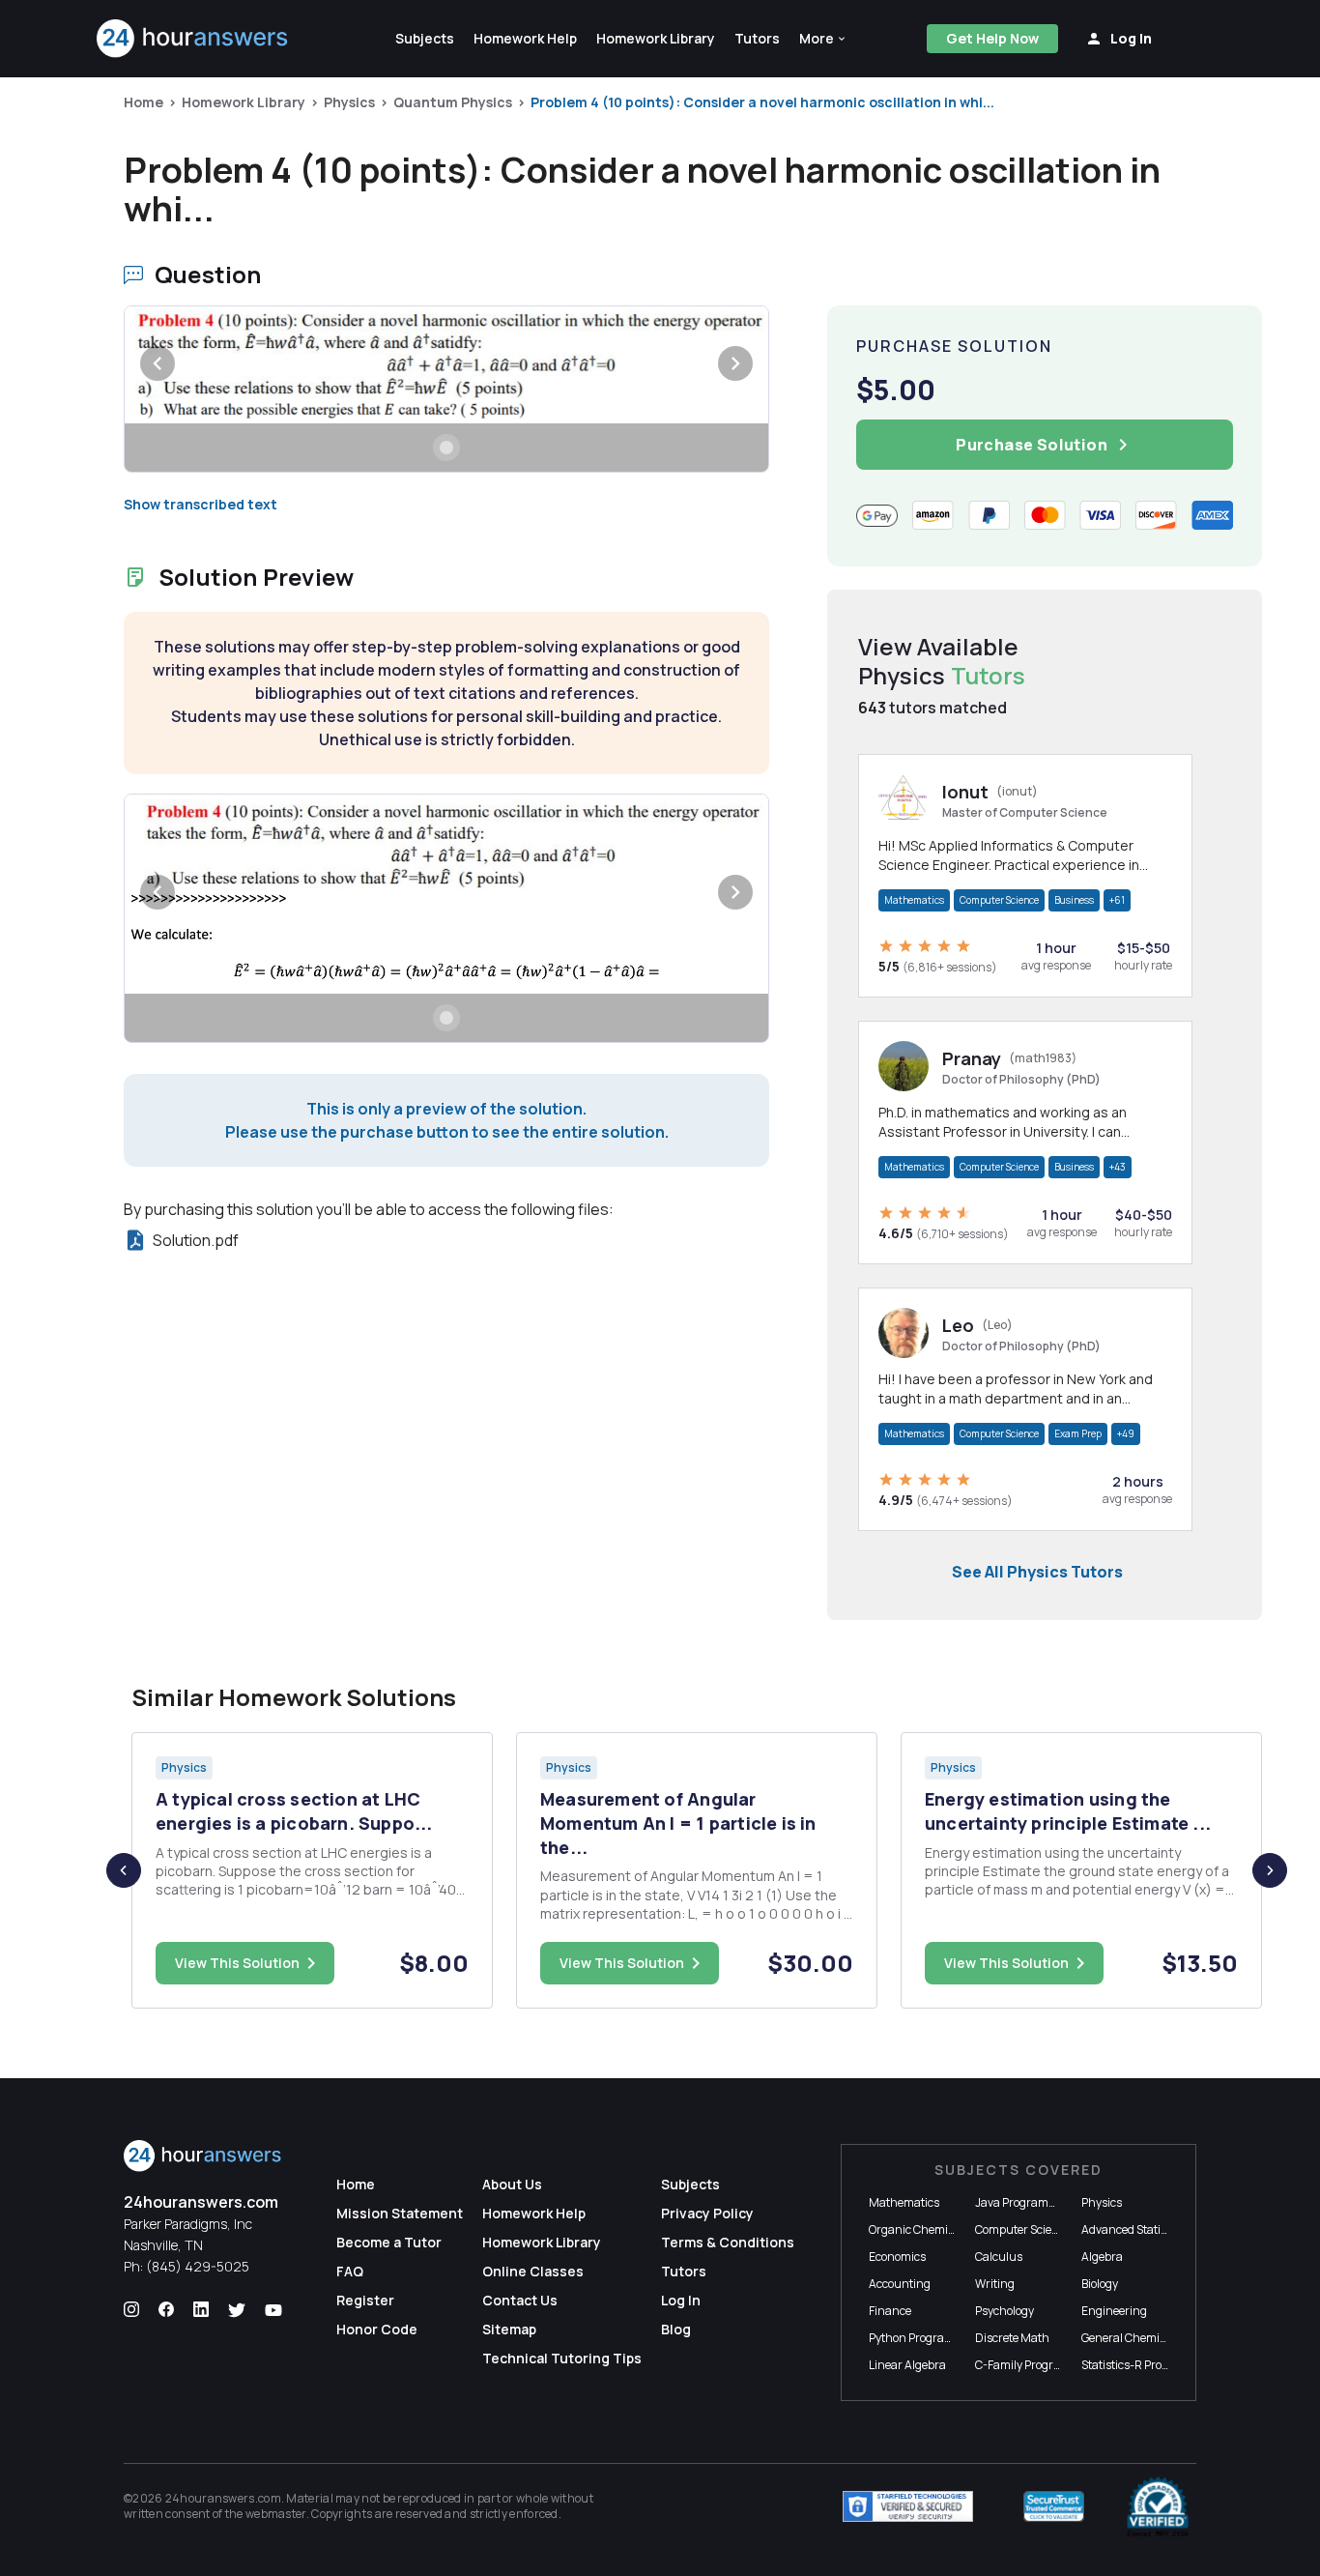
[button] (823, 39)
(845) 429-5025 (198, 2266)
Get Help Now (992, 38)
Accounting (900, 2284)
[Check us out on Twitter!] (237, 2310)
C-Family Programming (1037, 2365)
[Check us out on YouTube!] (273, 2310)
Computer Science (999, 900)
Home (143, 102)
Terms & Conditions (728, 2242)
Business (1074, 900)
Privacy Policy (707, 2213)
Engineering (1114, 2311)
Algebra (1102, 2257)
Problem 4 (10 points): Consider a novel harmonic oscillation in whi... (762, 102)
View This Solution (237, 1963)
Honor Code (377, 2329)
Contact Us (520, 2300)
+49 (1126, 1433)
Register (365, 2300)
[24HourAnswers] (193, 39)
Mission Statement (400, 2213)
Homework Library (244, 102)
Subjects (690, 2184)
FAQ (350, 2271)
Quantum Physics (453, 102)
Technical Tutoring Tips (562, 2358)
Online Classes (533, 2271)
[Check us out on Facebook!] (166, 2310)
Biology (1100, 2284)
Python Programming (926, 2338)
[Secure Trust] (1054, 2506)
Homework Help (534, 2213)
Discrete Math (1012, 2338)
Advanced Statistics (1133, 2229)
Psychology (1004, 2311)
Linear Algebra (907, 2365)
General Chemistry (1131, 2338)
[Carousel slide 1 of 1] (446, 448)
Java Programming (1026, 2202)
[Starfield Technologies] (908, 2506)
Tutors (684, 2271)
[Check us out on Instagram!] (131, 2310)
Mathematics (914, 900)
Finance (890, 2311)
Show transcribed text (201, 504)
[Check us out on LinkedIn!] (201, 2310)
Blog (676, 2329)
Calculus (999, 2257)
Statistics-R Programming (1150, 2365)
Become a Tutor (389, 2242)
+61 (1117, 900)
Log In (681, 2300)
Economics (897, 2257)
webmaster (276, 2514)
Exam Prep (1078, 1433)
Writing (995, 2284)
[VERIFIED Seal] (1158, 2506)
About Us (512, 2184)
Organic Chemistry (918, 2229)
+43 (1118, 1167)
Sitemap (509, 2329)
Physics (349, 102)
